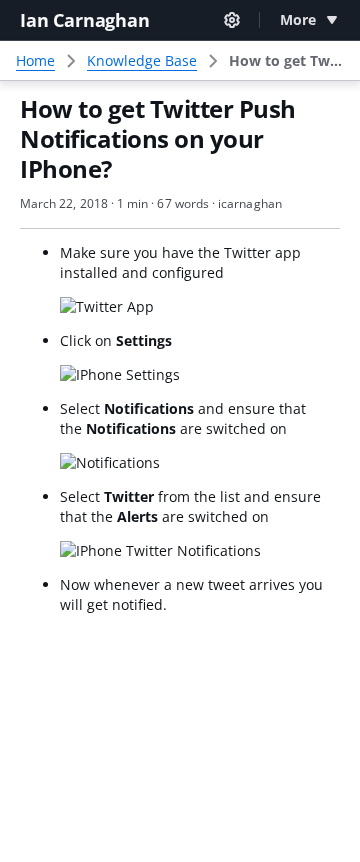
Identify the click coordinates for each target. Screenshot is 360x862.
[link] (286, 61)
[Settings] (232, 20)
